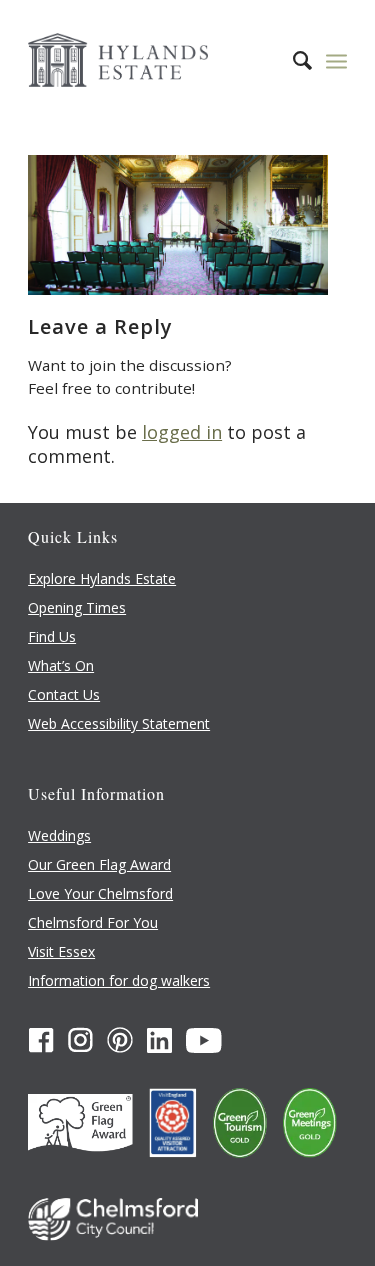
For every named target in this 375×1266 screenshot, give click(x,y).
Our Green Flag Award (99, 864)
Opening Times (77, 607)
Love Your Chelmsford (100, 893)
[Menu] (336, 60)
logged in (182, 432)
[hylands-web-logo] (155, 60)
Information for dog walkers (119, 980)
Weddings (59, 835)
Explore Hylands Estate (102, 578)
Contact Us (64, 694)
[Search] (292, 60)
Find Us (52, 636)
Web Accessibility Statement (119, 723)
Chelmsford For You (93, 922)
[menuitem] (292, 60)
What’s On (61, 665)
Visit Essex (61, 951)
